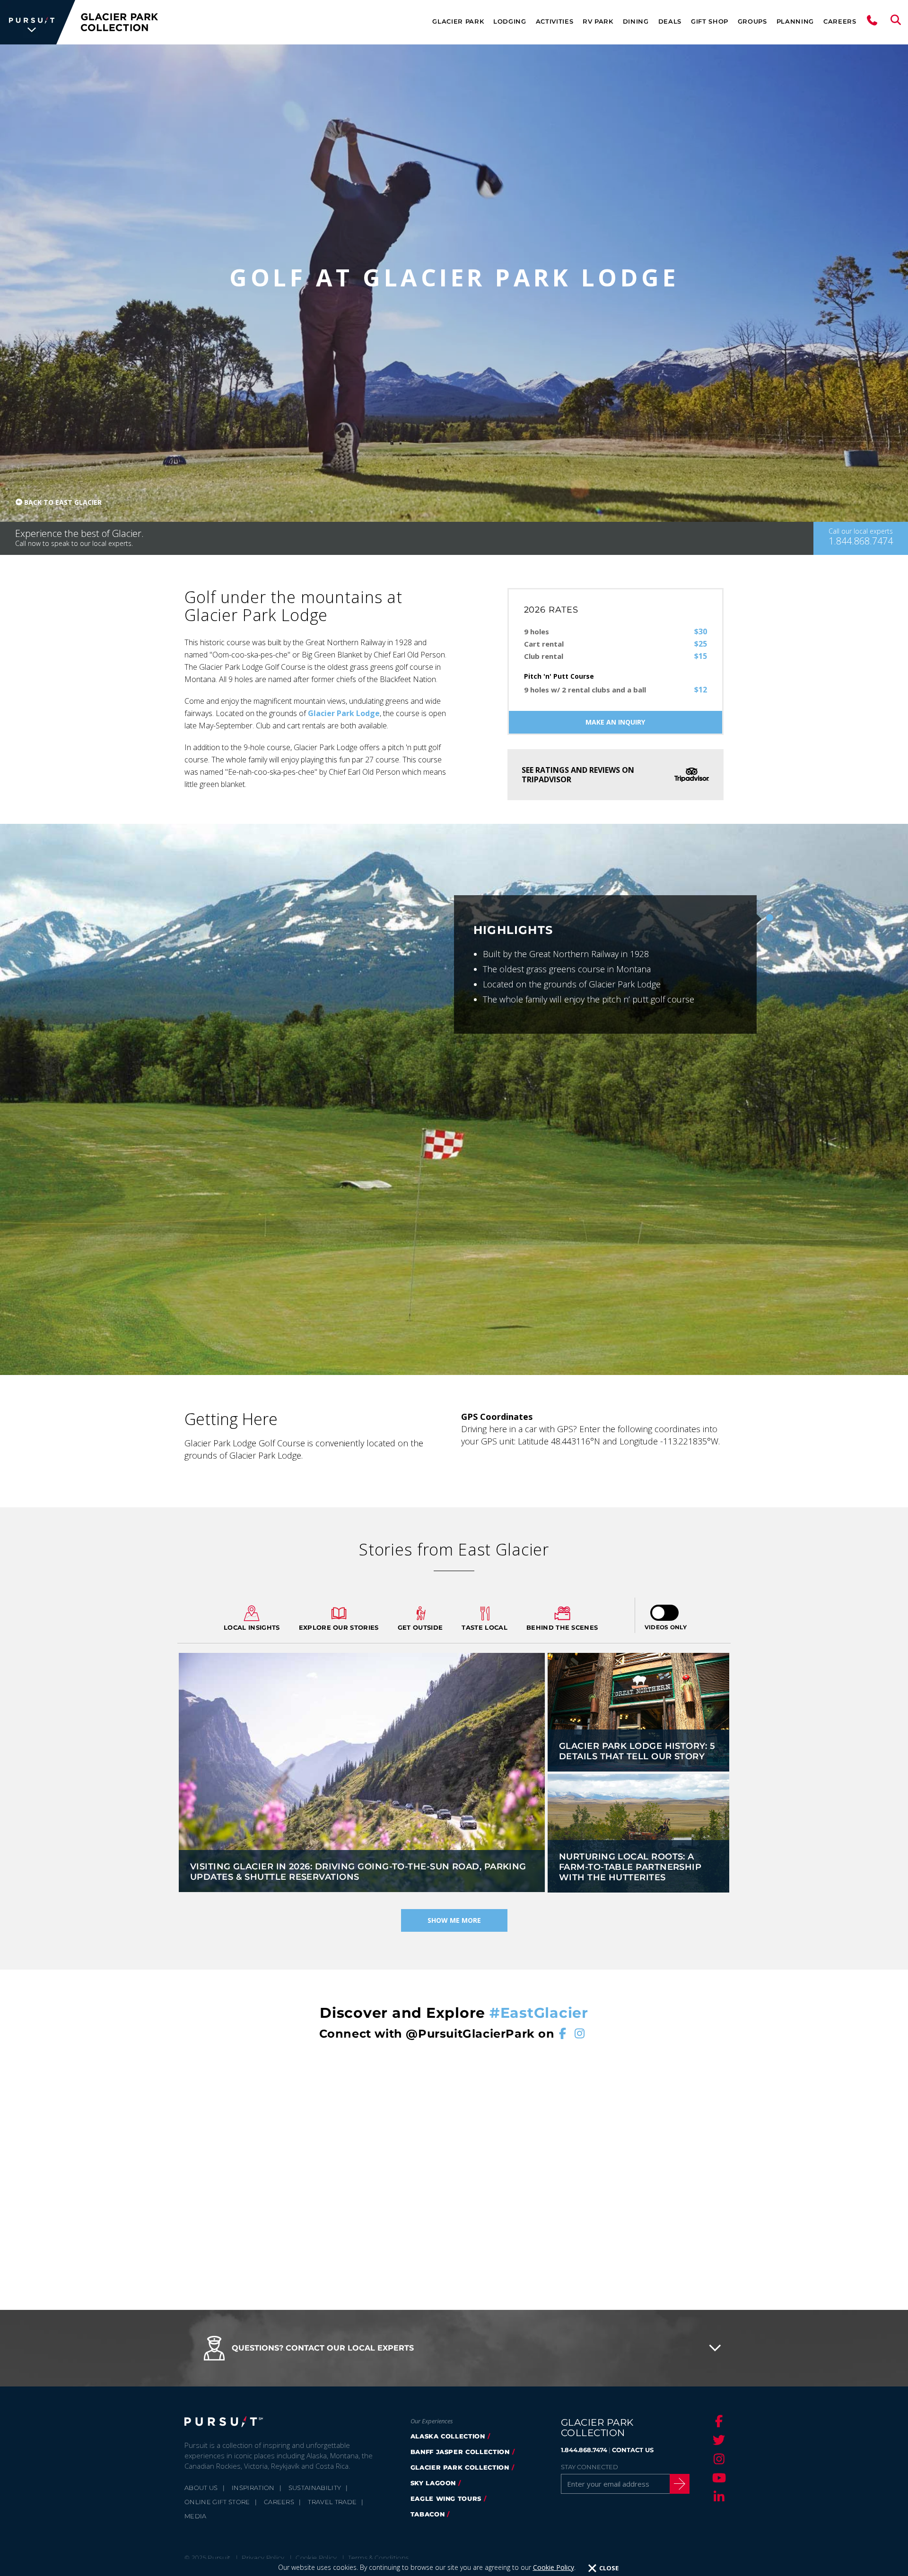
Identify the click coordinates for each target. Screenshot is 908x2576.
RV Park (598, 21)
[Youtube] (717, 2478)
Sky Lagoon (433, 2483)
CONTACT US (633, 2450)
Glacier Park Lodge (344, 713)
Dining (636, 21)
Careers (840, 21)
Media (196, 2516)
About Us (201, 2488)
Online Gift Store (217, 2502)
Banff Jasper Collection (460, 2452)
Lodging (510, 21)
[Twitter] (717, 2440)
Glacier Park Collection (460, 2467)
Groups (752, 21)
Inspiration (253, 2488)
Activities (555, 21)
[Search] (896, 22)
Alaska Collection (448, 2436)
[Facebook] (717, 2421)
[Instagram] (717, 2459)
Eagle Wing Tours (446, 2498)
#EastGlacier (539, 2013)
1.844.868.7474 (584, 2450)
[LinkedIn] (717, 2497)
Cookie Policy (554, 2567)
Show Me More (454, 1920)
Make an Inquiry (615, 722)
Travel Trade (332, 2502)
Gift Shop (710, 21)
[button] (454, 2348)
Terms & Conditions (378, 2558)
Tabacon (428, 2514)
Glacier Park (458, 21)
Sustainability (315, 2488)
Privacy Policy (263, 2558)
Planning (795, 21)
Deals (670, 21)
